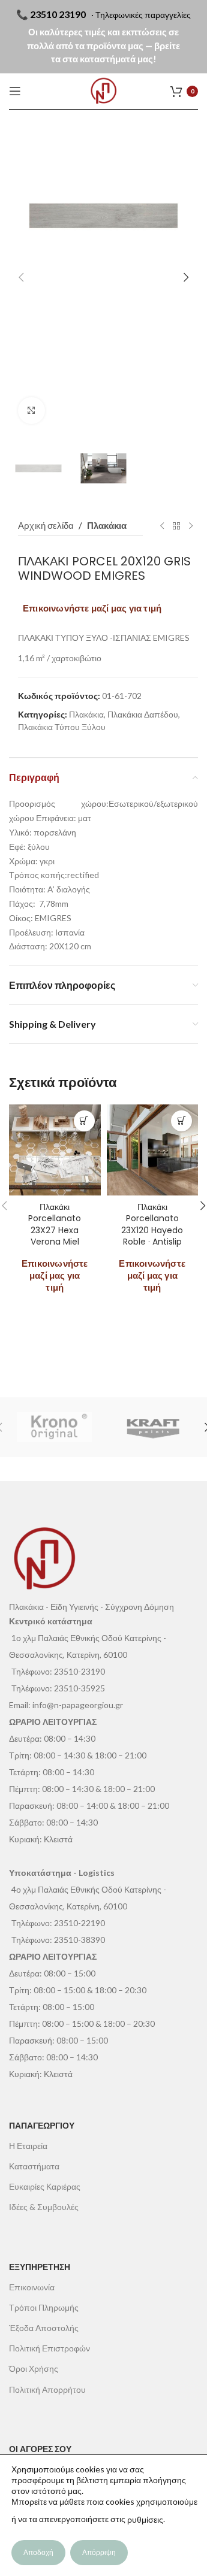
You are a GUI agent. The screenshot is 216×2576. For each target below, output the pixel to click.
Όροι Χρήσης (34, 2368)
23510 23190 (58, 14)
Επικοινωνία (32, 2287)
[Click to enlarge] (31, 411)
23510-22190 (79, 1923)
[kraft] (153, 1427)
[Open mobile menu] (15, 91)
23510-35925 (79, 1688)
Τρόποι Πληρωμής (44, 2307)
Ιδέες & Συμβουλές (44, 2207)
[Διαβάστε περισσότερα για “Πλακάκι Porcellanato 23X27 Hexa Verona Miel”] (84, 1121)
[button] (21, 277)
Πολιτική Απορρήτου (47, 2389)
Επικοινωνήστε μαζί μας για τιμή (92, 608)
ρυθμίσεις (145, 2519)
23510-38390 (79, 1940)
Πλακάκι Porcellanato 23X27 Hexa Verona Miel (55, 1225)
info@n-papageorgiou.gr (78, 1705)
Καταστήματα (34, 2166)
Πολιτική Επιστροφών (49, 2348)
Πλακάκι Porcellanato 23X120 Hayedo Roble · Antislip (152, 1225)
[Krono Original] (54, 1427)
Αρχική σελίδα (46, 525)
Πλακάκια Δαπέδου (143, 714)
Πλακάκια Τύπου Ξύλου (62, 727)
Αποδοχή (38, 2552)
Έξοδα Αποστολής (44, 2328)
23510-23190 (79, 1671)
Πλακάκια (107, 525)
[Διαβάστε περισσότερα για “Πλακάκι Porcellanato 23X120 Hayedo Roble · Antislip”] (181, 1121)
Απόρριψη (99, 2552)
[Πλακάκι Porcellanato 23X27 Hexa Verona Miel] (55, 1150)
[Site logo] (104, 91)
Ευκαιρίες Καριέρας (45, 2186)
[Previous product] (162, 526)
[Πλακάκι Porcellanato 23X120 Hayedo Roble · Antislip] (153, 1150)
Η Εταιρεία (28, 2146)
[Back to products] (176, 526)
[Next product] (191, 526)
